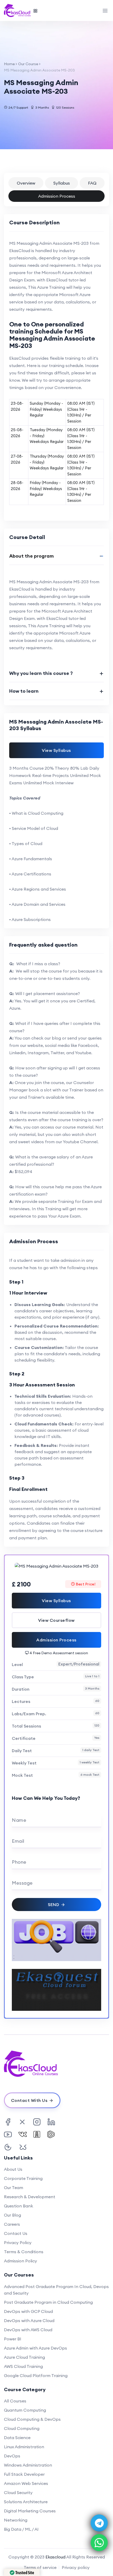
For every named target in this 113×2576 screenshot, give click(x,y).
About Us (13, 2169)
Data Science (17, 2438)
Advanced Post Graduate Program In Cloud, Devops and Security (56, 2290)
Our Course (28, 64)
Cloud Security (18, 2492)
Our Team (14, 2188)
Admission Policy (20, 2261)
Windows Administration (28, 2465)
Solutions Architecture (26, 2502)
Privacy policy (76, 2567)
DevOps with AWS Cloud (28, 2330)
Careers (12, 2224)
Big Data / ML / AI (21, 2529)
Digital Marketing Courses (30, 2511)
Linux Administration (24, 2447)
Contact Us (16, 2233)
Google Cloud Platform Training (36, 2375)
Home (9, 64)
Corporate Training (23, 2178)
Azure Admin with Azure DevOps (35, 2348)
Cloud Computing (22, 2428)
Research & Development (30, 2197)
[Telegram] (99, 2523)
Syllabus (62, 183)
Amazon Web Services (26, 2483)
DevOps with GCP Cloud (28, 2311)
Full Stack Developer (24, 2474)
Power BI (13, 2339)
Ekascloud (55, 2557)
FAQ (92, 183)
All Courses (15, 2401)
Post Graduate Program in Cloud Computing (48, 2302)
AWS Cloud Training (23, 2366)
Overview (26, 183)
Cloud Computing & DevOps (32, 2419)
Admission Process (57, 196)
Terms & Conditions (24, 2252)
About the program (32, 556)
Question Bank (19, 2206)
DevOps (12, 2456)
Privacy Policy (18, 2242)
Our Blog (12, 2215)
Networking (16, 2520)
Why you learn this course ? (41, 673)
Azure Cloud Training (24, 2357)
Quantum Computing (25, 2410)
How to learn (24, 691)
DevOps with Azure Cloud (29, 2320)
